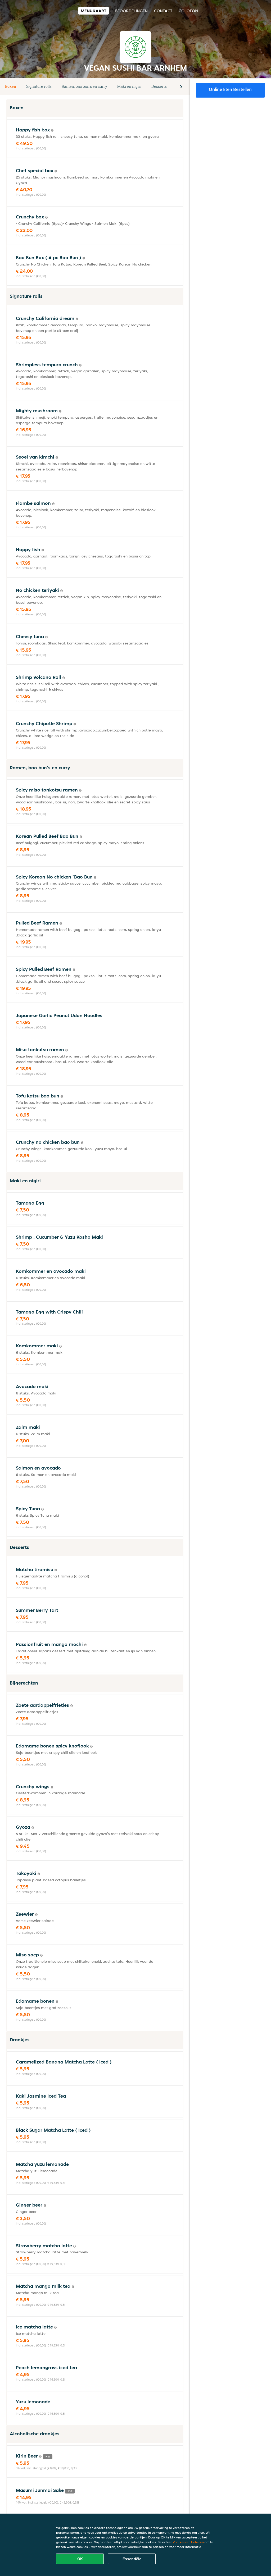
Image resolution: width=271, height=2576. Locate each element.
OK (80, 2559)
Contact (163, 11)
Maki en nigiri (129, 86)
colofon (188, 11)
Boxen (11, 86)
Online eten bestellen (230, 89)
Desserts (159, 86)
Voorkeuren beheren (188, 2542)
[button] (181, 87)
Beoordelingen (131, 11)
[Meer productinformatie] (52, 130)
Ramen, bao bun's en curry (84, 86)
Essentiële (132, 2559)
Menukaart (94, 11)
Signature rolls (39, 86)
